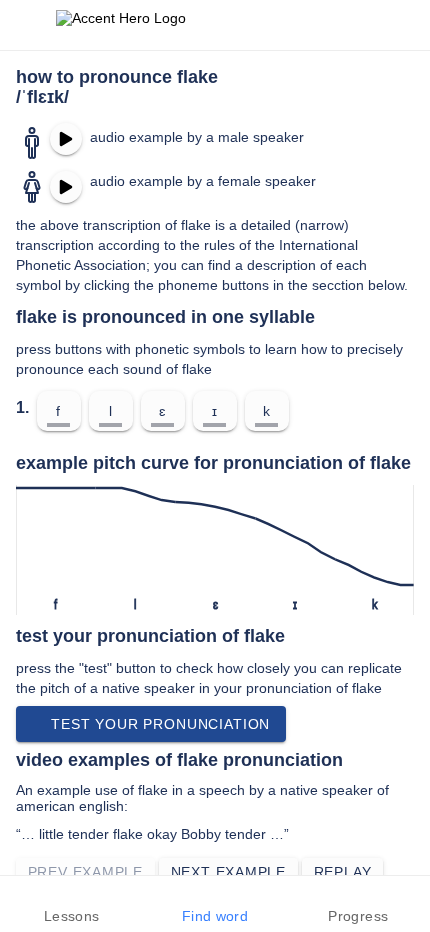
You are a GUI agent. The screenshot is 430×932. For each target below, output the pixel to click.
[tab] (71, 904)
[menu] (28, 25)
